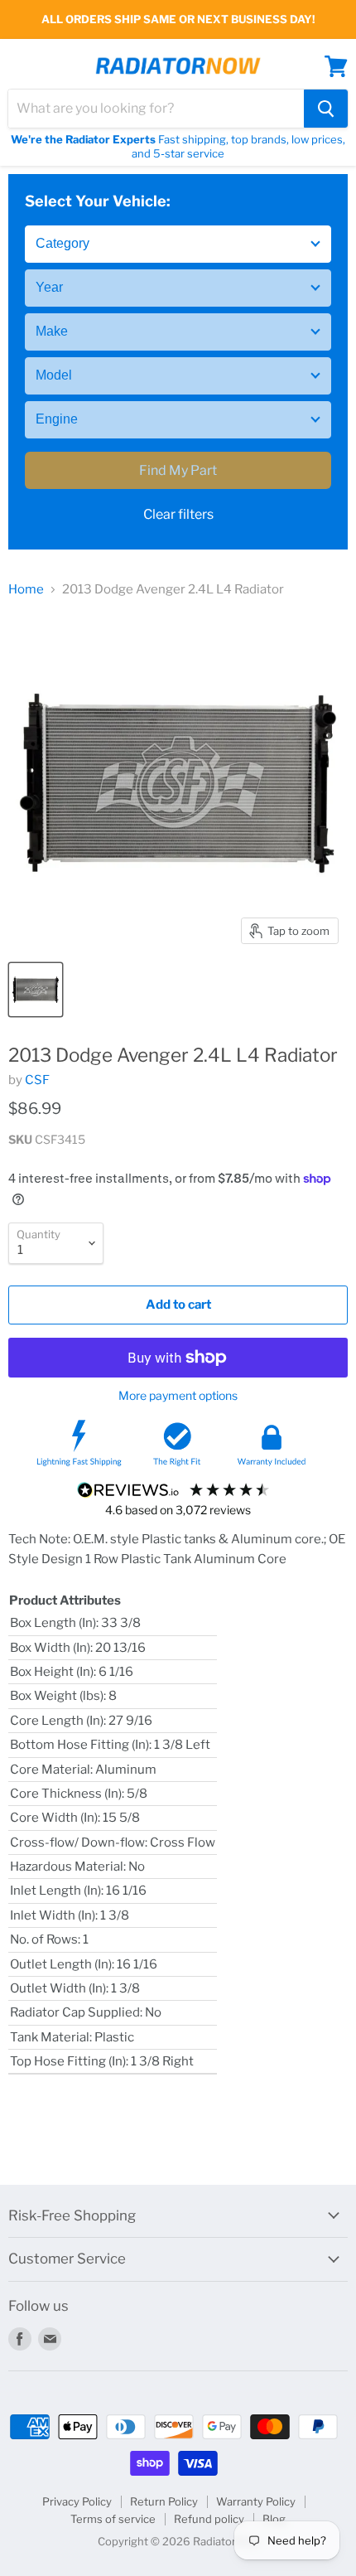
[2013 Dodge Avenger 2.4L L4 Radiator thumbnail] (36, 990)
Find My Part (178, 470)
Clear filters (178, 514)
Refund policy (209, 2519)
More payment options (178, 1396)
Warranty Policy (256, 2501)
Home (26, 590)
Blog (274, 2519)
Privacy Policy (77, 2501)
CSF (37, 1080)
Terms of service (113, 2519)
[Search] (326, 109)
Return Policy (164, 2501)
